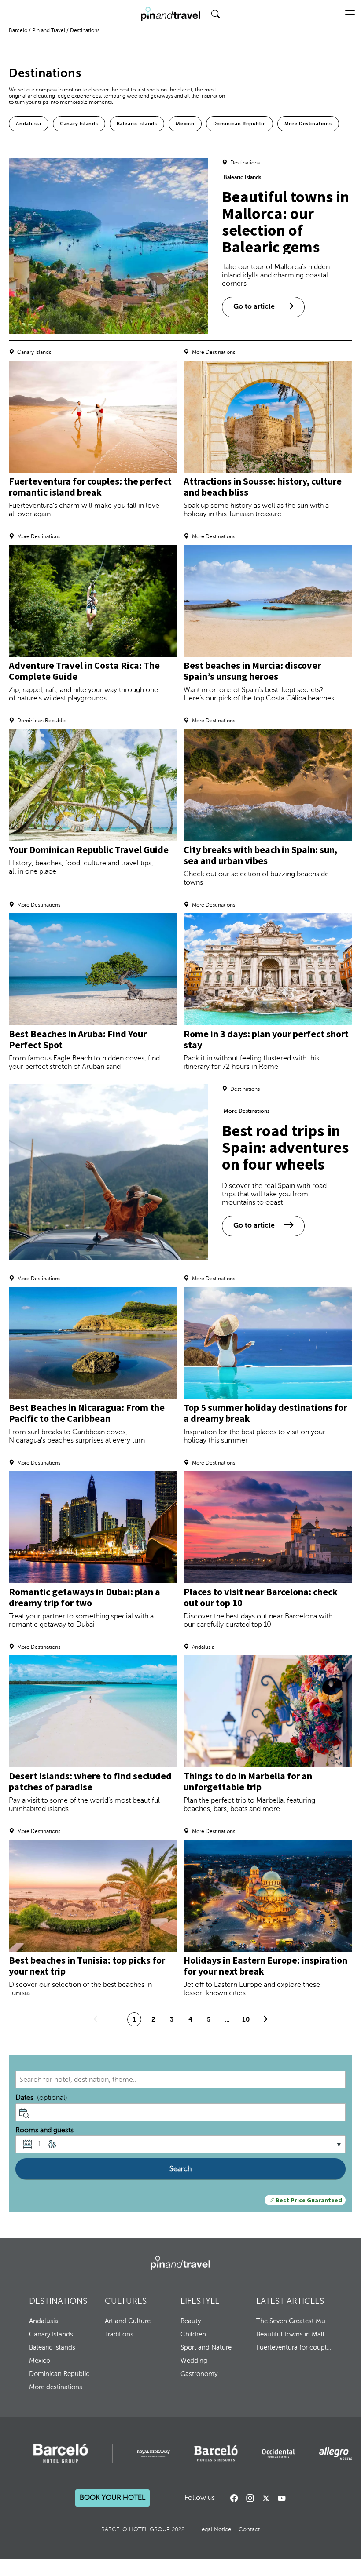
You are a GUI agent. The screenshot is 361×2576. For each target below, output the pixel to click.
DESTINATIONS (58, 2301)
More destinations (56, 2387)
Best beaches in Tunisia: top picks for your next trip (87, 1966)
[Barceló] (61, 2453)
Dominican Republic (239, 124)
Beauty (191, 2321)
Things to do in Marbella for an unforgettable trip (248, 1781)
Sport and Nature (206, 2347)
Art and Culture (128, 2321)
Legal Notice (215, 2529)
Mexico (185, 124)
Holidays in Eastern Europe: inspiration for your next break (265, 1966)
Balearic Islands (137, 124)
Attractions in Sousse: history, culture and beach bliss (263, 486)
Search (180, 2169)
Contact (249, 2529)
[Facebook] (234, 2498)
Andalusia (29, 124)
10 (246, 2019)
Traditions (119, 2334)
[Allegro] (336, 2454)
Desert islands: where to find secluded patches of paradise (90, 1781)
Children (193, 2334)
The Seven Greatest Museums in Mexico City (294, 2321)
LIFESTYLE (200, 2301)
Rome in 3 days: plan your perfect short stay (266, 1039)
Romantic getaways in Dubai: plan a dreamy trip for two (85, 1597)
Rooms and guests (44, 2130)
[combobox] (180, 2080)
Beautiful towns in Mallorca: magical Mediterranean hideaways (294, 2334)
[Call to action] (266, 2498)
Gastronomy (199, 2374)
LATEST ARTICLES (290, 2301)
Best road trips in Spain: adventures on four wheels (285, 1147)
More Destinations (308, 124)
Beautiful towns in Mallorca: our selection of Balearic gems (285, 222)
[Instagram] (250, 2498)
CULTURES (126, 2301)
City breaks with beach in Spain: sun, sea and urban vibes (260, 855)
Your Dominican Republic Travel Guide (89, 849)
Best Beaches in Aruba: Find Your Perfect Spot (78, 1039)
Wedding (194, 2361)
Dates (41, 2098)
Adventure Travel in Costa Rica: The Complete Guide (84, 671)
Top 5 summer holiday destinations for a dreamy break (265, 1413)
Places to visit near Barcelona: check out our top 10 (261, 1597)
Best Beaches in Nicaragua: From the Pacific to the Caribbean (87, 1413)
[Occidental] (278, 2453)
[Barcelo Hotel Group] (180, 2263)
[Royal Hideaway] (153, 2454)
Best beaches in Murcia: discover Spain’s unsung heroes (252, 671)
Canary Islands (79, 124)
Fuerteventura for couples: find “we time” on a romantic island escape (294, 2347)
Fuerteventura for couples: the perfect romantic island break (90, 486)
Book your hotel (112, 2498)
